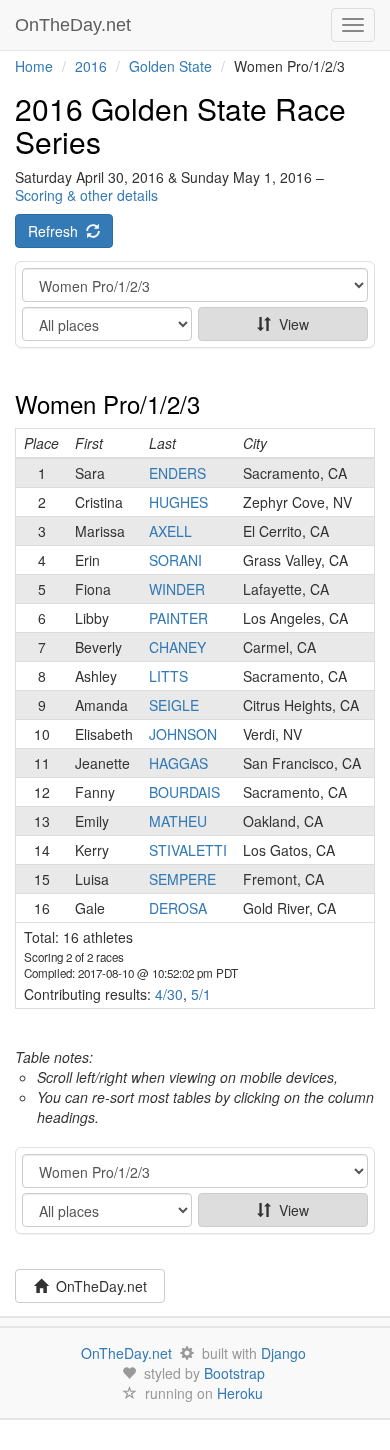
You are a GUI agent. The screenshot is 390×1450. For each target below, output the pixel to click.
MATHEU (178, 821)
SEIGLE (174, 705)
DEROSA (178, 908)
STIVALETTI (188, 850)
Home (34, 66)
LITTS (168, 676)
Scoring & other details (86, 195)
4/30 (169, 994)
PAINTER (178, 618)
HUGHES (178, 502)
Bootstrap (234, 1373)
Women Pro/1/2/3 (107, 403)
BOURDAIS (184, 792)
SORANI (175, 560)
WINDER (177, 589)
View (290, 324)
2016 (91, 66)
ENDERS (177, 473)
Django (283, 1353)
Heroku (240, 1393)
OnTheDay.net (75, 25)
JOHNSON (183, 734)
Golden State (170, 66)
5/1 (201, 994)
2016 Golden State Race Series (180, 125)
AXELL (170, 531)
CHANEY (177, 647)
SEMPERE (182, 879)
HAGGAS (178, 763)
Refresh (57, 231)
